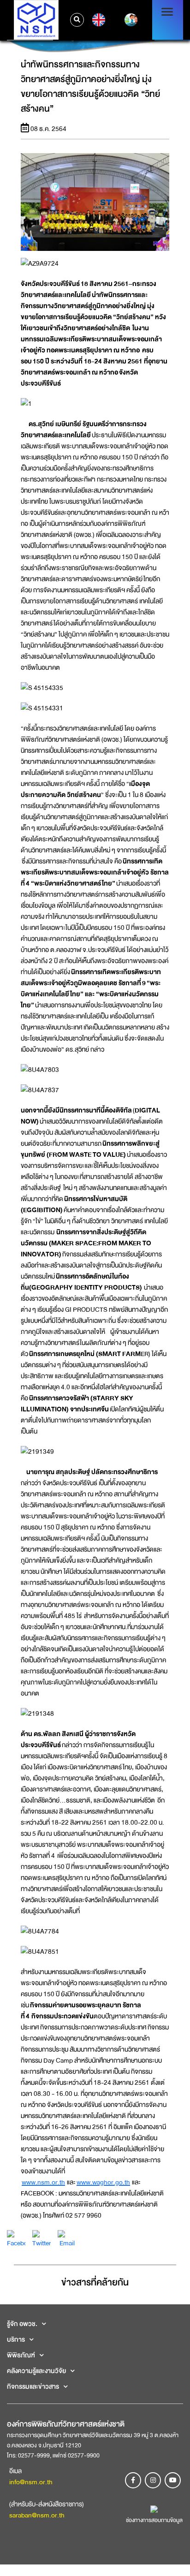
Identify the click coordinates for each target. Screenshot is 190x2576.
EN (98, 20)
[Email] (67, 2239)
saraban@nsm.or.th (37, 2515)
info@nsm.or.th (31, 2482)
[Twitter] (42, 2239)
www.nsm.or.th (43, 2182)
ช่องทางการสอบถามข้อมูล (154, 2520)
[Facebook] (16, 2239)
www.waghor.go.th (103, 2182)
